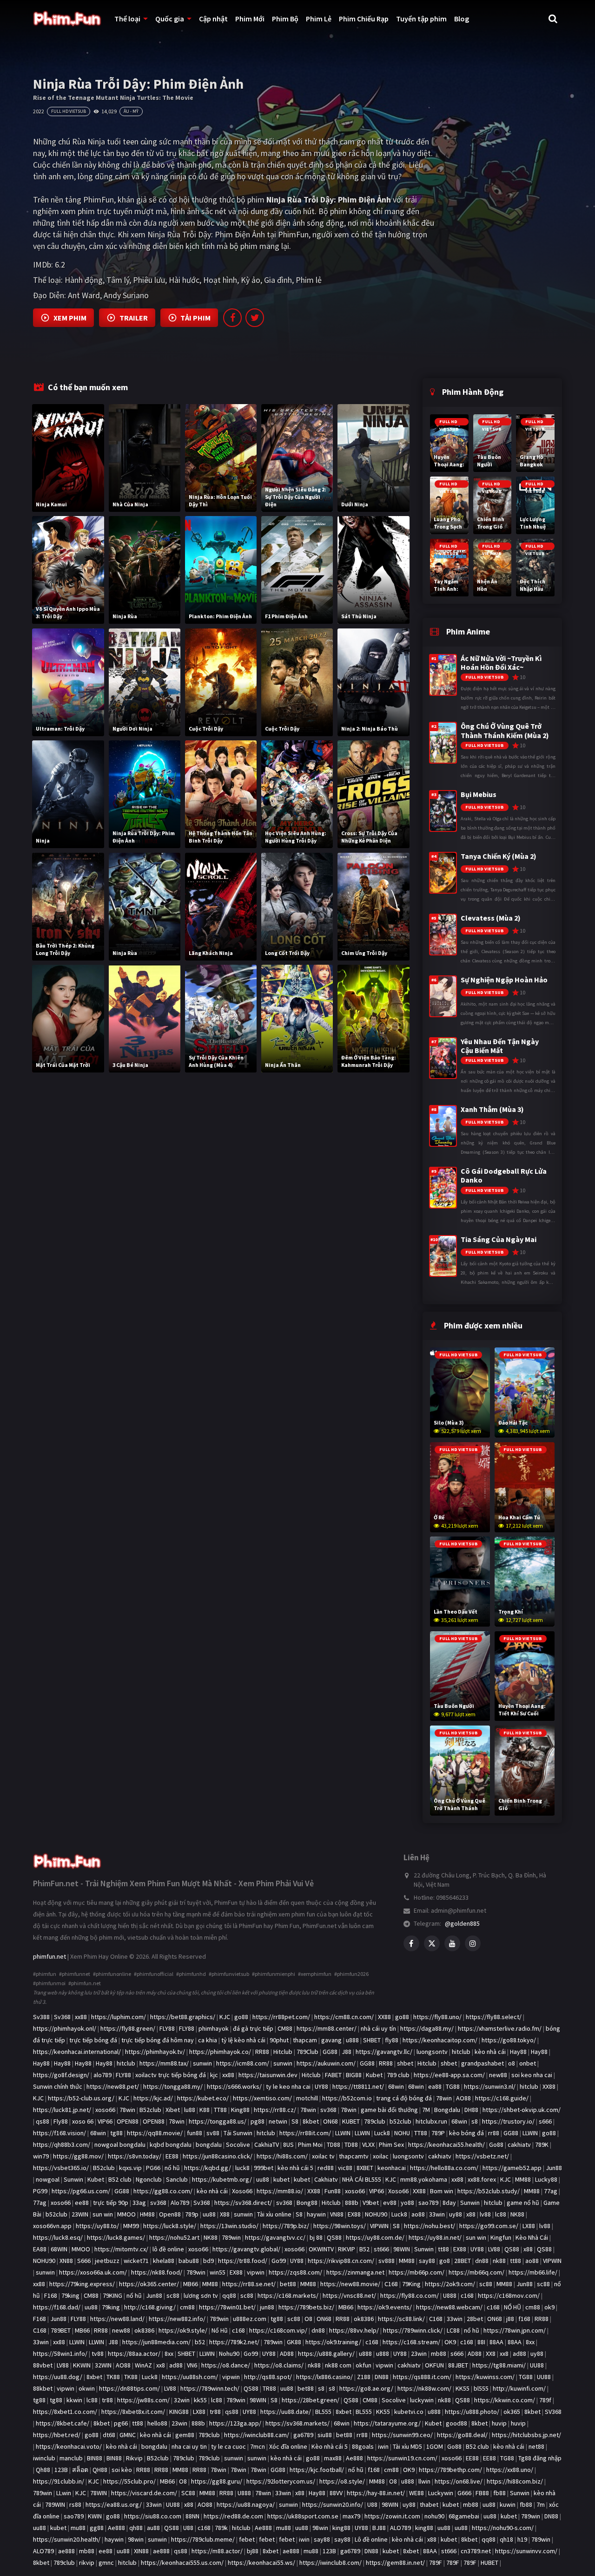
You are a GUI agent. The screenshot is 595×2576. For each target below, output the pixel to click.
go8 (445, 2261)
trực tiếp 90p (111, 2203)
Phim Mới (250, 19)
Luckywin (441, 2493)
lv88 (485, 2214)
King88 (240, 2110)
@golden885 (462, 1923)
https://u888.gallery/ (326, 2354)
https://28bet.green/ (311, 2400)
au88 (153, 2528)
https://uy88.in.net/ (435, 2237)
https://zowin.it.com (392, 2516)
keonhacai (392, 2168)
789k (221, 2528)
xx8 (504, 2354)
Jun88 (554, 2168)
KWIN (95, 2516)
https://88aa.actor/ (134, 2354)
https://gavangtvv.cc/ (275, 2237)
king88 (341, 2528)
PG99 (40, 2191)
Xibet (173, 2110)
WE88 (416, 2493)
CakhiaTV (267, 2144)
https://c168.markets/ (288, 2295)
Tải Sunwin (238, 2133)
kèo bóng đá (466, 2133)
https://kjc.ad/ (153, 2098)
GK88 (294, 2342)
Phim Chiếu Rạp (364, 19)
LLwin (64, 2493)
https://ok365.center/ (149, 2284)
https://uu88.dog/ (58, 2377)
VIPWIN (379, 2226)
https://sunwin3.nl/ (490, 2086)
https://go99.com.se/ (489, 2226)
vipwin (256, 2272)
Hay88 (518, 2052)
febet (247, 2539)
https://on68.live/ (459, 2481)
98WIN (402, 2249)
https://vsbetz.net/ (482, 2156)
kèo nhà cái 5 (295, 2168)
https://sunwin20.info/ (333, 2504)
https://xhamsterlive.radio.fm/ (500, 2028)
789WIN (55, 2504)
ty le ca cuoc (228, 2446)
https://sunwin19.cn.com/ (402, 2458)
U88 (372, 2504)
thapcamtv (354, 2156)
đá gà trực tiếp (253, 2028)
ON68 (331, 2121)
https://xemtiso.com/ (262, 2098)
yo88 (407, 2203)
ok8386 (364, 2319)
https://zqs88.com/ (295, 2272)
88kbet (43, 2388)
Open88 (170, 2214)
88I (481, 2342)
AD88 (287, 2354)
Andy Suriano (126, 295)
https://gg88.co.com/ (163, 2191)
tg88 (116, 2133)
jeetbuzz (107, 2261)
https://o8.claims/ (279, 2365)
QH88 (100, 2470)
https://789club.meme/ (203, 2539)
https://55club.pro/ (129, 2481)
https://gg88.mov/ (78, 2156)
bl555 (481, 2388)
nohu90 (434, 2516)
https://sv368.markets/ (297, 2423)
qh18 (506, 2539)
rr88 (494, 2133)
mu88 (78, 2528)
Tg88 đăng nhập (540, 2458)
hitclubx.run (431, 2121)
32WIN (103, 2365)
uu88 (263, 2179)
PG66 (153, 2168)
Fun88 (333, 2191)
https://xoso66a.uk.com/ (93, 2272)
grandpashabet (483, 2063)
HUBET (489, 2563)
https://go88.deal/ (462, 2435)
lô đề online (168, 2249)
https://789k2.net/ (234, 2342)
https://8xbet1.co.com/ (65, 2412)
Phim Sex (391, 2144)
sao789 (428, 2203)
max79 (351, 2516)
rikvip (87, 2563)
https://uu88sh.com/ (190, 2377)
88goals (363, 2446)
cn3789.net (476, 2551)
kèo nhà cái (490, 2052)
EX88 (354, 2214)
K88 (205, 2110)
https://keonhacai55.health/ (446, 2144)
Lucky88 (546, 2179)
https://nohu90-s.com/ (503, 2528)
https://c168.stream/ (411, 2342)
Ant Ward (84, 295)
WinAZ (143, 2365)
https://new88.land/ (117, 2319)
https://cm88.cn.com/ (344, 2017)
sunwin (202, 2063)
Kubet (374, 2075)
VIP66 (105, 2121)
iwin (383, 2446)
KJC (225, 2017)
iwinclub (44, 2458)
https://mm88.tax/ (164, 2063)
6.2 (60, 265)
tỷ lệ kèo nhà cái (243, 2040)
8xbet (94, 2377)
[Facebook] (411, 1943)
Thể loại (127, 19)
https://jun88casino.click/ (218, 2156)
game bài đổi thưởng (389, 2110)
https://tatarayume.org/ (387, 2423)
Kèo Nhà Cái (532, 2237)
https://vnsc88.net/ (349, 2295)
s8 (475, 2121)
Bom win (442, 2191)
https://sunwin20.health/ (67, 2539)
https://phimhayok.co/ (220, 2052)
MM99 (131, 2226)
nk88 (499, 2261)
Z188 (364, 2377)
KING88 (179, 2412)
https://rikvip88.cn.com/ (341, 2261)
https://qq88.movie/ (155, 2133)
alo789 (102, 2075)
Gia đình (278, 280)
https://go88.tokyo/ (509, 2040)
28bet (475, 2319)
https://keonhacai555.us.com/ (182, 2563)
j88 (510, 2319)
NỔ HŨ (512, 2307)
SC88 (188, 2493)
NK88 (517, 2214)
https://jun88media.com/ (156, 2342)
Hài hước (184, 280)
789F (436, 2563)
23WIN (80, 2214)
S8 (295, 2121)
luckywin (422, 2400)
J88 (347, 2052)
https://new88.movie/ (350, 2284)
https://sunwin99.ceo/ (402, 2435)
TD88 (334, 2144)
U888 (450, 2295)
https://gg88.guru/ (217, 2481)
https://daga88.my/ (427, 2028)
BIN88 (95, 2458)
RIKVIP (347, 2249)
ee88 (82, 2203)
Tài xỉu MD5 (407, 2446)
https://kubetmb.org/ (222, 2179)
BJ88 (379, 2528)
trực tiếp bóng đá (93, 2040)
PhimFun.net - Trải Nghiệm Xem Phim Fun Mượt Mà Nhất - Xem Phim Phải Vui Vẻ (173, 1883)
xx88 (81, 2017)
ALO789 (400, 2528)
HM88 (147, 2214)
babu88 (189, 2261)
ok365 (512, 2412)
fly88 (392, 2040)
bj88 (253, 2551)
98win (320, 2528)
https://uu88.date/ (286, 2412)
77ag (551, 2191)
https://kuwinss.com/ (485, 2377)
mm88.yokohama (424, 2179)
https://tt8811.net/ (358, 2086)
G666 (464, 2493)
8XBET (365, 2168)
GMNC (128, 2435)
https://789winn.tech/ (210, 2388)
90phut (279, 2040)
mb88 (439, 2354)
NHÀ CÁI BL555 (362, 2179)
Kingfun (501, 2237)
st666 (381, 2249)
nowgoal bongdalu (120, 2144)
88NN (192, 2516)
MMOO (126, 2214)
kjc (214, 2075)
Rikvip (134, 2458)
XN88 (66, 2261)
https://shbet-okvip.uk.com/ (522, 2110)
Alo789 (180, 2203)
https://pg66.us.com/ (81, 2191)
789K (542, 2144)
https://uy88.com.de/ (375, 2237)
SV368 (553, 2412)
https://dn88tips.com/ (129, 2388)
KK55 (463, 2388)
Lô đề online (371, 2539)
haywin (316, 2214)
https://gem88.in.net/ (395, 2563)
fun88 (195, 2133)
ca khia (208, 2040)
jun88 (267, 2307)
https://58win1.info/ (60, 2354)
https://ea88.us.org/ (114, 2504)
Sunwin (73, 2179)
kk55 (200, 2400)
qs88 (43, 2121)
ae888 (66, 2551)
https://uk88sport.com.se (303, 2516)
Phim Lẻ (319, 19)
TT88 (220, 2110)
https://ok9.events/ (385, 2307)
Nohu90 (229, 2354)
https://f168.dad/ (57, 2307)
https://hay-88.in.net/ (376, 2493)
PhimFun (99, 199)
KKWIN (82, 2365)
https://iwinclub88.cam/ (257, 2435)
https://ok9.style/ (183, 2330)
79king (70, 2295)
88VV (336, 2493)
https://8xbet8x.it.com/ (133, 2412)
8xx (530, 2342)
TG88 (453, 2086)
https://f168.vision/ (59, 2133)
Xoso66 (242, 2191)
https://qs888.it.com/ (422, 2377)
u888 (352, 2040)
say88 (427, 2261)
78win (444, 2098)
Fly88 (61, 2121)
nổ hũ (172, 2168)
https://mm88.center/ (327, 2028)
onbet (528, 2063)
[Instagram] (473, 1943)
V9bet (371, 2203)
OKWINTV (321, 2249)
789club (375, 2121)
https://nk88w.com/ (424, 2388)
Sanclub (177, 2179)
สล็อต (80, 2470)
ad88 (519, 2354)
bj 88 (316, 2237)
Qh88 (43, 2470)
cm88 (187, 2307)
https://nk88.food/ (157, 2272)
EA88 (40, 2249)
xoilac (381, 2156)
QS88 (334, 2237)
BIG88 (354, 2075)
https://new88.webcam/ (449, 2307)
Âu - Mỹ (131, 111)
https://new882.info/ (177, 2319)
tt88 (443, 2249)
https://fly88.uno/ (437, 2017)
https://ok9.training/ (333, 2342)
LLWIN (343, 2133)
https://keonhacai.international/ (77, 2052)
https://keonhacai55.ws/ (261, 2563)
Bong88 (307, 2203)
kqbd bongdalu (171, 2144)
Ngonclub (149, 2179)
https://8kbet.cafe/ (63, 2423)
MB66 (191, 2284)
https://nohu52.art (174, 2237)
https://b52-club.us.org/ (81, 2098)
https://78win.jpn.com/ (515, 2330)
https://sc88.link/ (401, 2319)
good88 (456, 2423)
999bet (264, 2168)
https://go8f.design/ (61, 2075)
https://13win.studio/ (229, 2226)
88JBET (458, 2365)
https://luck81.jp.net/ (62, 2110)
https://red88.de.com (233, 2516)
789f (545, 2400)
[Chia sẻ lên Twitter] (255, 318)
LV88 (494, 2249)
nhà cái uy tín (378, 2028)
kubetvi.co (409, 2412)
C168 (391, 2284)
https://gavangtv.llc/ (384, 2052)
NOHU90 (376, 2214)
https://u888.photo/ (472, 2412)
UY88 (321, 2086)
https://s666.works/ (234, 2086)
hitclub (461, 2052)
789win (231, 2237)
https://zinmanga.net (355, 2272)
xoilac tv (323, 2156)
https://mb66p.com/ (416, 2272)
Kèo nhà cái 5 (330, 2446)
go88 (241, 2017)
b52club (400, 2121)
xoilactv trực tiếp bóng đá (171, 2075)
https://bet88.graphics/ (183, 2017)
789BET (61, 2330)
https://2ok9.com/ (450, 2284)
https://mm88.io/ (280, 2191)
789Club (307, 2052)
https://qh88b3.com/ (62, 2144)
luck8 (242, 2168)
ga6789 (303, 2435)
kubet (281, 2179)
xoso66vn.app (52, 2226)
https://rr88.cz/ (275, 2110)
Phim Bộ (285, 19)
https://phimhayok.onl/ (65, 2028)
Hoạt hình (220, 280)
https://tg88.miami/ (499, 2365)
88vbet (43, 2365)
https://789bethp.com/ (450, 2470)
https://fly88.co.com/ (410, 2295)
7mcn (258, 2446)
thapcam (305, 2040)
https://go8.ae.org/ (366, 2388)
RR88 (262, 2052)
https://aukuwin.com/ (326, 2063)
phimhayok (214, 2028)
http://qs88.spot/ (268, 2377)
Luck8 (382, 2133)
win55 (218, 2272)
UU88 (537, 2365)
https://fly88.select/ (494, 2017)
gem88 (185, 2435)
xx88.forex (482, 2179)
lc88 (501, 2214)
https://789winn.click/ (413, 2330)
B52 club (120, 2179)
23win (419, 2354)
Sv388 (41, 2017)
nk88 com (338, 2365)
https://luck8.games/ (116, 2237)
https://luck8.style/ (170, 2226)
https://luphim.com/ (119, 2017)
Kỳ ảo (251, 280)
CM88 (285, 2028)
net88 (536, 2446)
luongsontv (432, 2052)
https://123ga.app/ (235, 2423)
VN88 (337, 2214)
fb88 (499, 2493)
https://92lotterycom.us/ (281, 2481)
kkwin (74, 2400)
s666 (545, 2121)
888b (352, 2203)
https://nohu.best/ (430, 2226)
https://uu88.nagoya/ (246, 2504)
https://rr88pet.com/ (281, 2017)
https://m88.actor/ (217, 2551)
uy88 (456, 2214)
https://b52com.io (347, 2098)
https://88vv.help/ (354, 2330)
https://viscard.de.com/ (144, 2493)
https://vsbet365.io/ (61, 2168)
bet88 (288, 2284)
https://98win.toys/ (340, 2226)
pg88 (258, 2121)
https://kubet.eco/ (203, 2098)
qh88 (136, 2528)
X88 (225, 2214)
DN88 (382, 2377)
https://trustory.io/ (508, 2121)
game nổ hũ (523, 2203)
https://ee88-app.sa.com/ (449, 2075)
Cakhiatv (326, 2179)
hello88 (157, 2423)
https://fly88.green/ (128, 2028)
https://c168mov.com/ (509, 2295)
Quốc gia (170, 19)
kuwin (508, 2504)
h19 (522, 2539)
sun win (103, 2214)
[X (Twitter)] (432, 1943)
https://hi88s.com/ (282, 2156)
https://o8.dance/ (226, 2365)
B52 (364, 2249)
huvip (499, 2423)
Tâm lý (118, 280)
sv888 (387, 2261)
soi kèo (122, 2470)
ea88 (435, 2086)
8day (449, 2203)
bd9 (208, 2261)
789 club (398, 2075)
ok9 (549, 2307)
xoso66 (105, 2110)
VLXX (368, 2144)
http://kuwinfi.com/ (519, 2388)
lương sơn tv (201, 2295)
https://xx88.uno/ (510, 2470)
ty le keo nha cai (288, 2086)
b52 (200, 2342)
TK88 (113, 2377)
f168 (524, 2319)
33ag (139, 2203)
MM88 (523, 2179)
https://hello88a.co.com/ (444, 2168)
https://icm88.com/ (243, 2063)
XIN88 (141, 2551)
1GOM (435, 2446)
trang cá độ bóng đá (404, 2098)
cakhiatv (519, 2144)
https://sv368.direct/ (243, 2203)
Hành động (84, 280)
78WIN (99, 2493)
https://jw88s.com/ (143, 2400)
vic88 (345, 2168)
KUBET (351, 2121)
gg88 (97, 2528)
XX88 (384, 2017)
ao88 (418, 2214)
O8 (308, 2319)
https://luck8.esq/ (58, 2237)
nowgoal (48, 2179)
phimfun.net (50, 1956)
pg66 (121, 2423)
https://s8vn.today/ (135, 2156)
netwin (278, 2121)
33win (437, 2214)
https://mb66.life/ (533, 2272)
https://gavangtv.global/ (246, 2249)
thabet (429, 2504)
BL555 (323, 2412)
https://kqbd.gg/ (208, 2168)
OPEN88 (128, 2121)
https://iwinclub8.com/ (331, 2563)
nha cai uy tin (189, 2446)
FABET (333, 2075)
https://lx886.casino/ (324, 2377)
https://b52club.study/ (489, 2191)
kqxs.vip (130, 2168)
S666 (84, 2261)
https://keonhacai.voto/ (69, 2446)
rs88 (75, 2504)
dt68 (109, 2435)
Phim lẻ (309, 280)
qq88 (229, 2295)
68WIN (59, 2249)
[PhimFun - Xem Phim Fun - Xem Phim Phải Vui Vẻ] (67, 1857)
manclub (71, 2458)
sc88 (486, 2284)
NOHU (402, 2133)
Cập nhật (213, 19)
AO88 (463, 2098)
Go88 (496, 2144)
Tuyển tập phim (421, 19)
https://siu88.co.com (153, 2516)
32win (182, 2400)
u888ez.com (250, 2319)
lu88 (190, 2110)
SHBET (372, 2040)
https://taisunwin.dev (268, 2075)
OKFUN (434, 2365)
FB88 (482, 2493)
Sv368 (62, 2017)
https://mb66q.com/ (476, 2272)
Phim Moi (310, 2144)
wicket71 (136, 2261)
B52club (150, 2110)
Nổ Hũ (220, 2330)
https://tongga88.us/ (218, 2121)
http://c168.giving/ (150, 2307)
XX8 (491, 2354)
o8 (512, 2063)
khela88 (164, 2261)
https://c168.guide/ (502, 2098)
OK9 (450, 2342)
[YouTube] (452, 1943)
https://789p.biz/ (286, 2226)
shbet (405, 2063)
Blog (462, 19)
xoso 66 (83, 2121)
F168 (51, 2295)
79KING (112, 2295)
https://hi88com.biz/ (515, 2481)
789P (438, 2133)
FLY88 (167, 2028)
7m (541, 2504)
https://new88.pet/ (113, 2086)
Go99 (279, 2261)
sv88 (213, 2133)
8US (288, 2144)
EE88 (172, 2156)
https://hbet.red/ (57, 2435)
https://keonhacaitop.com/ (440, 2040)
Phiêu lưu (149, 280)
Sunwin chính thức (58, 2086)
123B (61, 2470)
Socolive (238, 2144)
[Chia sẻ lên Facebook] (232, 318)
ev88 (390, 2203)
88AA (496, 2342)
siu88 (325, 2435)
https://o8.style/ (342, 2481)
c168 (467, 2295)
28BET (463, 2261)
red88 (326, 2168)
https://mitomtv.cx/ (121, 2249)
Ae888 (354, 2458)
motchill (307, 2098)
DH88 (471, 2110)
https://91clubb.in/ (59, 2481)
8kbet (311, 2121)
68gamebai (464, 2516)
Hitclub (283, 2052)
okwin (87, 2388)
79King (411, 2284)
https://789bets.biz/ (306, 2307)
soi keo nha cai (532, 2075)
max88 (333, 2458)
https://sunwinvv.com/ (526, 2551)
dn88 (482, 2261)
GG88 (330, 2052)
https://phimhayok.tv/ (155, 2052)
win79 (41, 2156)
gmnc (106, 2563)
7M (426, 2110)
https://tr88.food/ (243, 2261)
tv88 (98, 2354)
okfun (364, 2365)
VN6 (192, 2365)
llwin (424, 2481)
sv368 (328, 2110)
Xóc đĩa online (288, 2446)
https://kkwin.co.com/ (505, 2400)
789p (192, 2214)
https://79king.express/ (82, 2284)
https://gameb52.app (512, 2168)
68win (396, 2086)
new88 (498, 2075)
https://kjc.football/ (317, 2470)
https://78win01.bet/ (227, 2307)
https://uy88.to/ (97, 2226)
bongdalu (209, 2144)
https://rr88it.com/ (305, 2133)
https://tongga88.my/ (173, 2086)
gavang (331, 2040)
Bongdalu (447, 2110)
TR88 (269, 2388)
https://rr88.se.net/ (249, 2284)
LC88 (453, 2330)
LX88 (529, 2226)
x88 (471, 2214)
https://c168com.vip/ (278, 2330)
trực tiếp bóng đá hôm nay (158, 2040)
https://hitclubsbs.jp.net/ (526, 2435)
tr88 (107, 2400)
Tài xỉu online (274, 2214)
